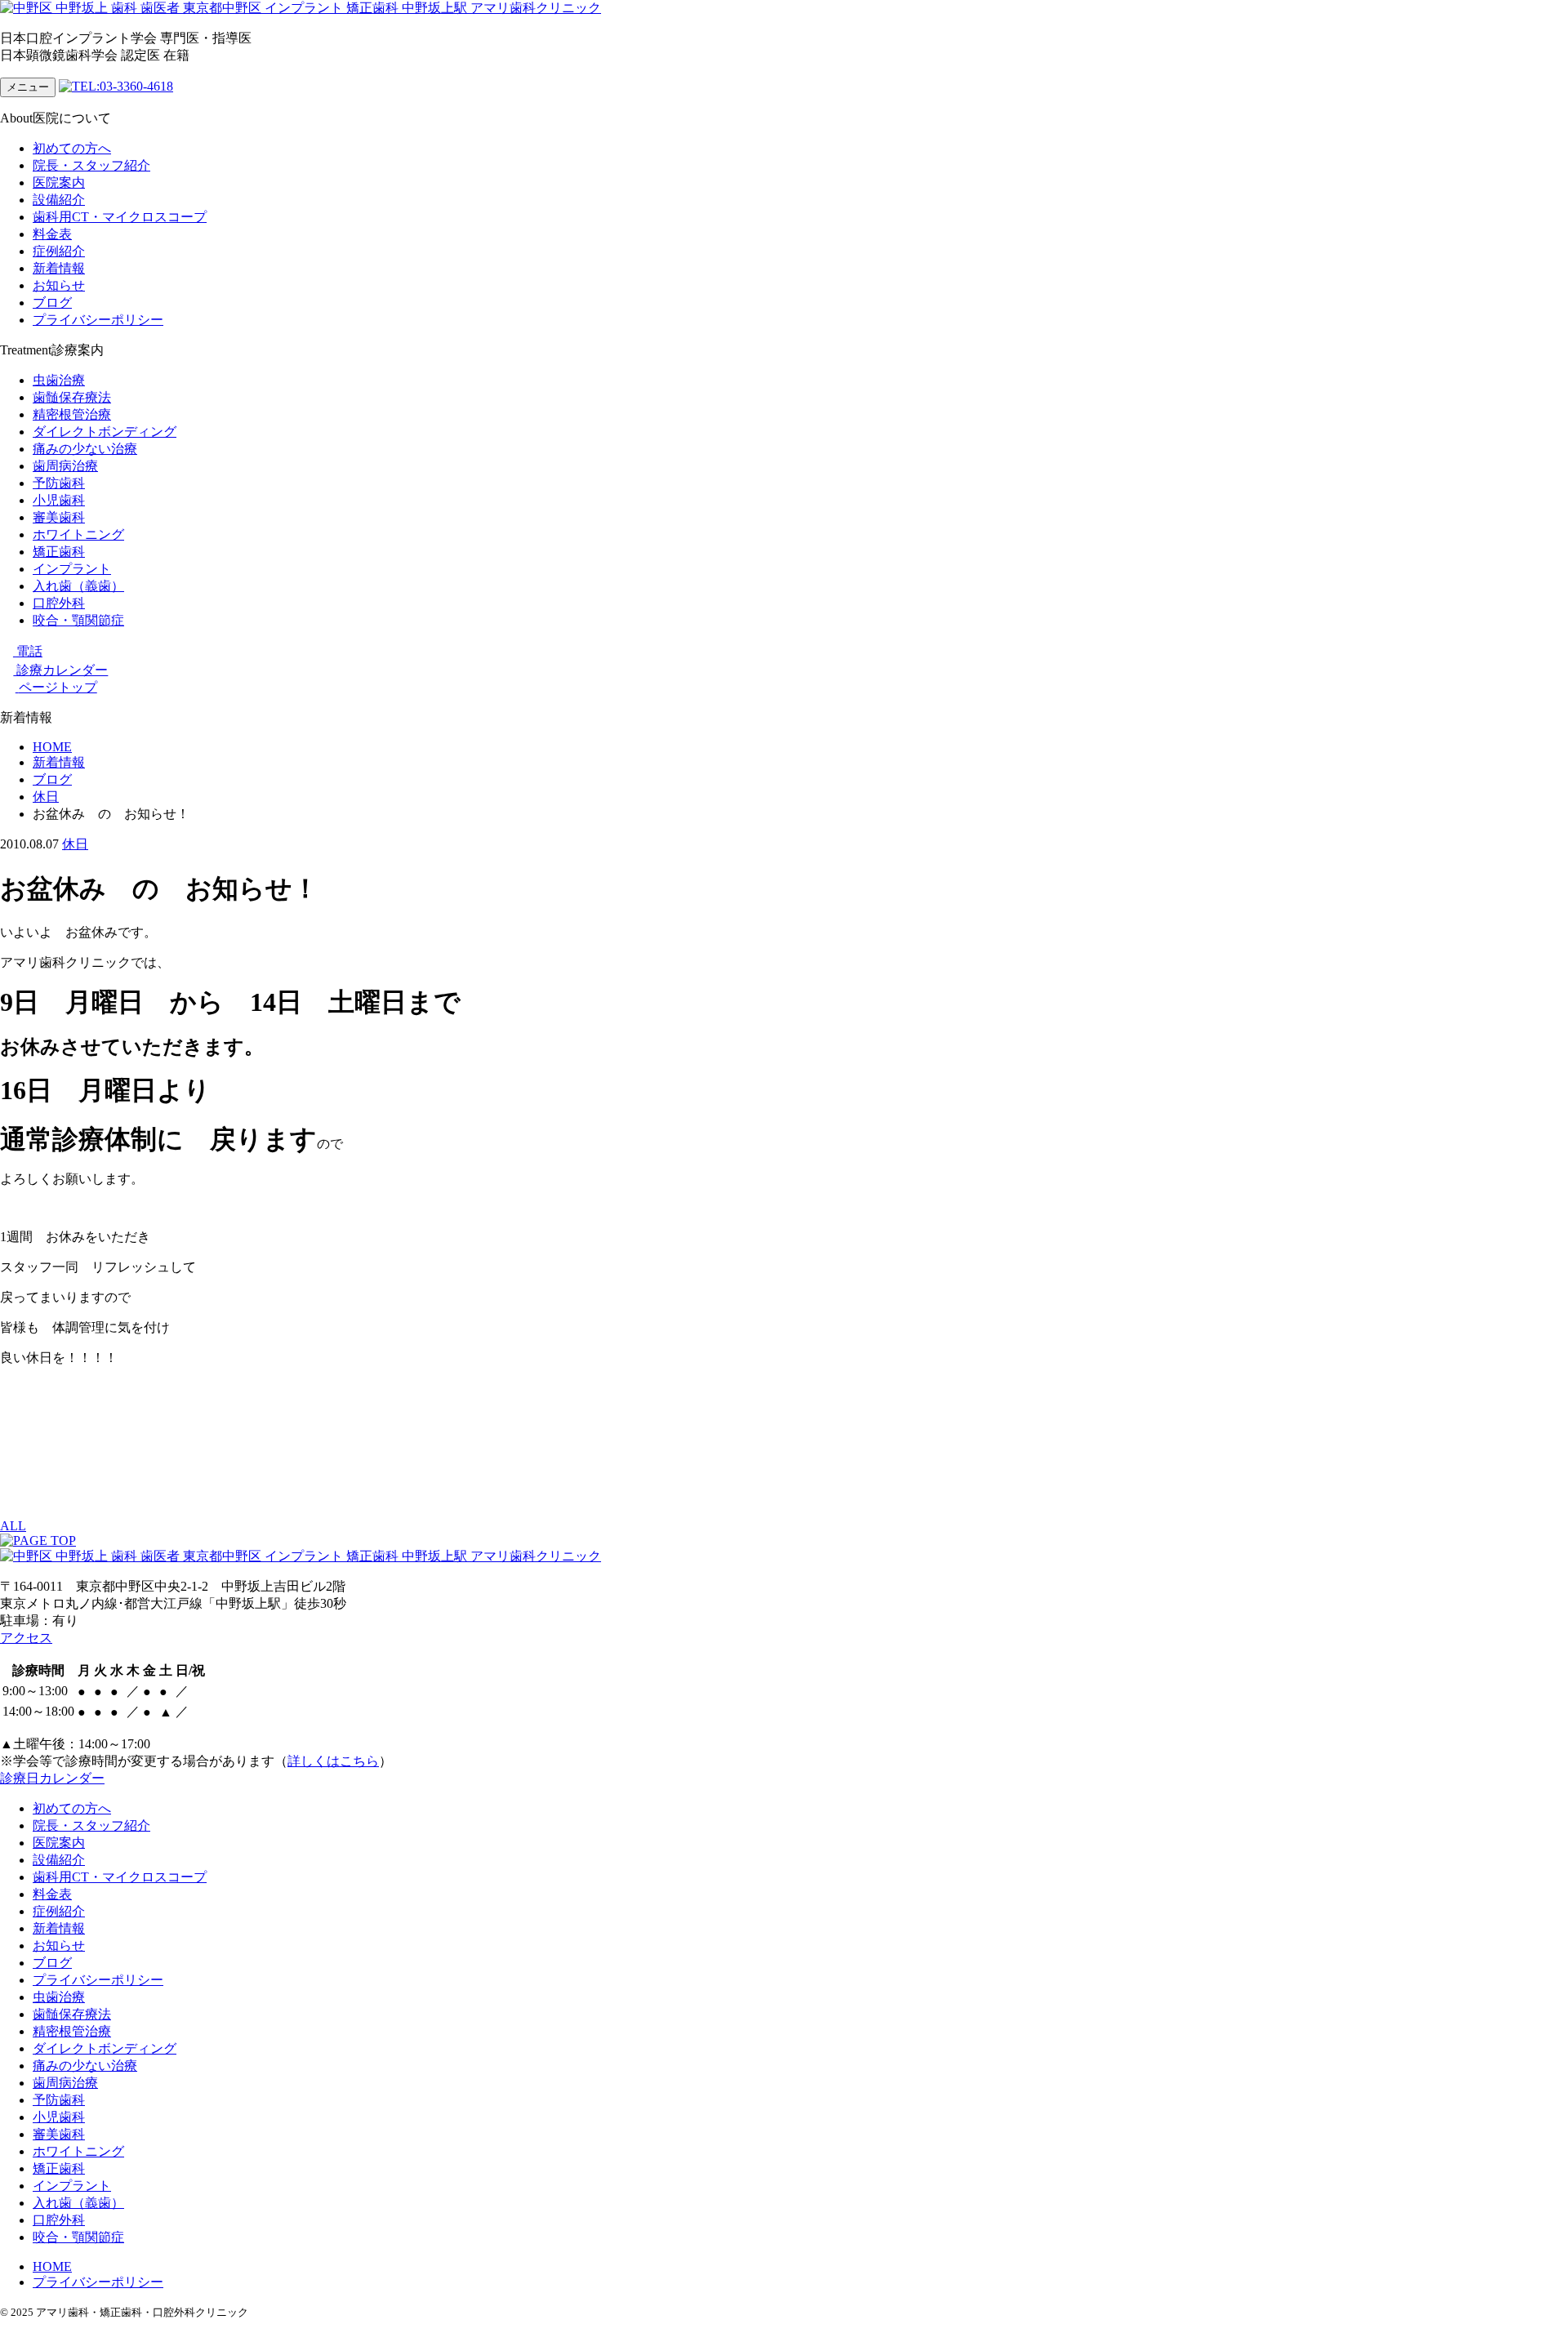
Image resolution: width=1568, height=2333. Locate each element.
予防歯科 (59, 483)
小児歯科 (59, 500)
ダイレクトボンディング (105, 432)
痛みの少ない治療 (85, 449)
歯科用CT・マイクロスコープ (120, 217)
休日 (75, 844)
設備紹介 (59, 200)
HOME (52, 2266)
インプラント (72, 569)
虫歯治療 (59, 380)
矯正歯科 (59, 552)
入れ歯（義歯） (78, 586)
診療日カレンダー (52, 1778)
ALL (13, 1526)
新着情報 (59, 268)
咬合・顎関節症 (78, 620)
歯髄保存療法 (72, 397)
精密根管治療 (72, 414)
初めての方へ (72, 148)
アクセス (26, 1638)
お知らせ (59, 285)
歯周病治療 (65, 466)
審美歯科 (59, 517)
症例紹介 (59, 251)
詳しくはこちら (333, 1761)
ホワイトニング (78, 534)
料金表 (52, 234)
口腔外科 (59, 603)
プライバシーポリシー (98, 320)
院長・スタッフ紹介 (91, 165)
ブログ (52, 303)
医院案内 (59, 183)
